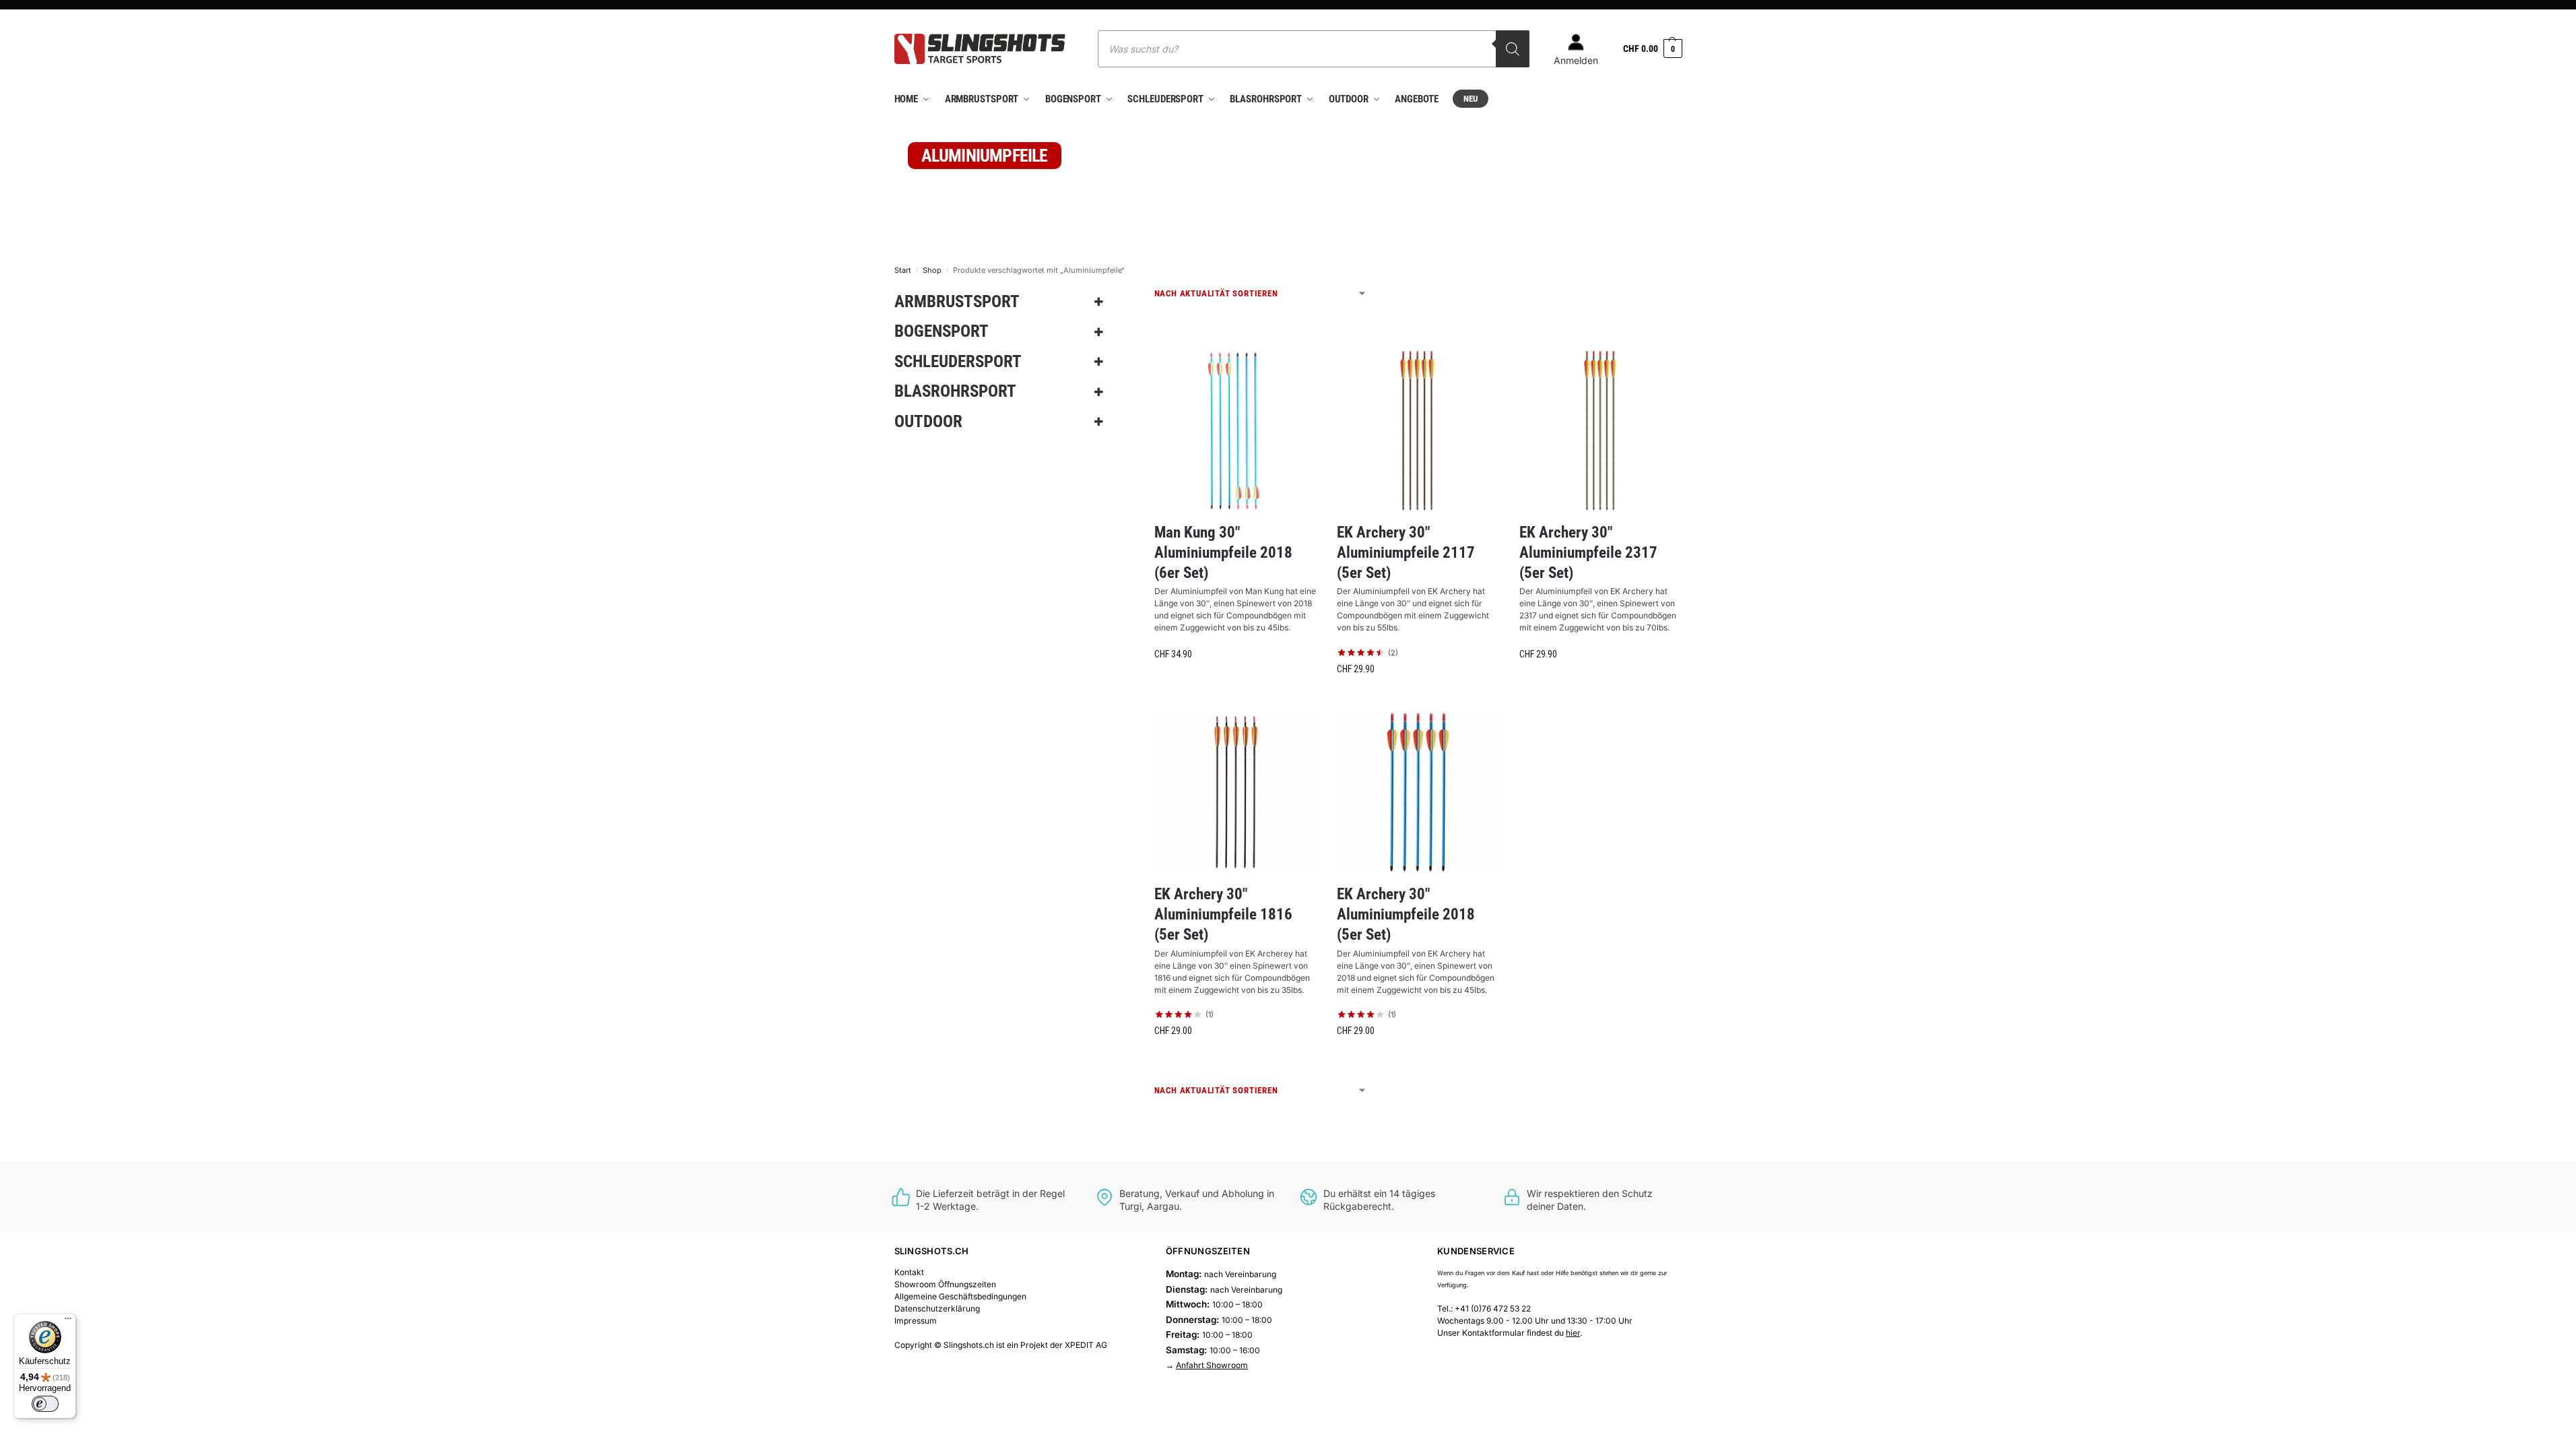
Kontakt (909, 1272)
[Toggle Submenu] (1099, 302)
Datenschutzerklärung (937, 1308)
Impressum (916, 1321)
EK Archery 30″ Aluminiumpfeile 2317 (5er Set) (1588, 553)
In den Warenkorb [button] (1235, 683)
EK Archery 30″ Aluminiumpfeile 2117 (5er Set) (1406, 553)
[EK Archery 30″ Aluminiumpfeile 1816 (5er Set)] (1235, 793)
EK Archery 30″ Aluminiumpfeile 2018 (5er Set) (1406, 914)
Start (903, 270)
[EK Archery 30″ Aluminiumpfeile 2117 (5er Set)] (1418, 431)
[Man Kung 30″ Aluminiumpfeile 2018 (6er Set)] (1235, 431)
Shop (932, 270)
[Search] (1513, 49)
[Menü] (68, 1322)
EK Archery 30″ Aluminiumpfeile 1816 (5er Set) (1223, 914)
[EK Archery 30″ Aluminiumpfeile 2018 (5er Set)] (1418, 793)
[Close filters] (1127, 295)
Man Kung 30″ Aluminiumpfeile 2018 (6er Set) (1223, 553)
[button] (1652, 49)
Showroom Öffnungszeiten (945, 1284)
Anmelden (1576, 60)
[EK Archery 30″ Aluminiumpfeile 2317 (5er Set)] (1600, 431)
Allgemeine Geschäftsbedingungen (960, 1296)
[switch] (45, 1404)
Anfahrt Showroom (1212, 1365)
